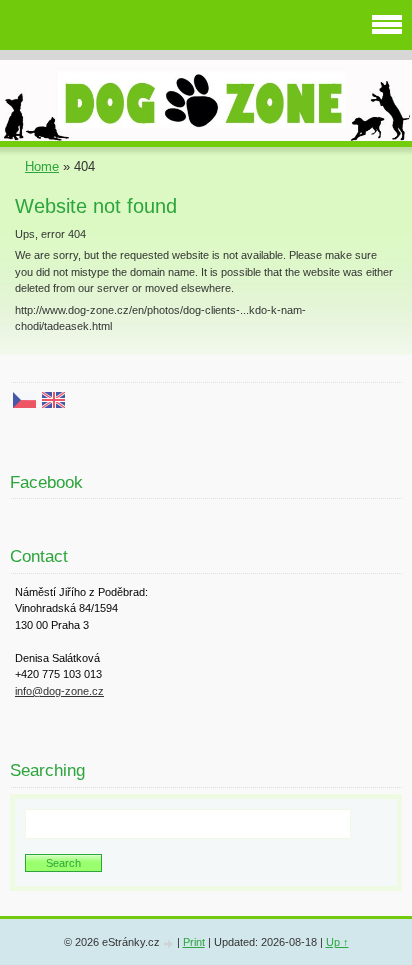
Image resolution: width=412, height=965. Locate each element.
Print (194, 942)
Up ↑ (337, 942)
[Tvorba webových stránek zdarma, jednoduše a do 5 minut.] (170, 943)
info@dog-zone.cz (59, 691)
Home (42, 166)
